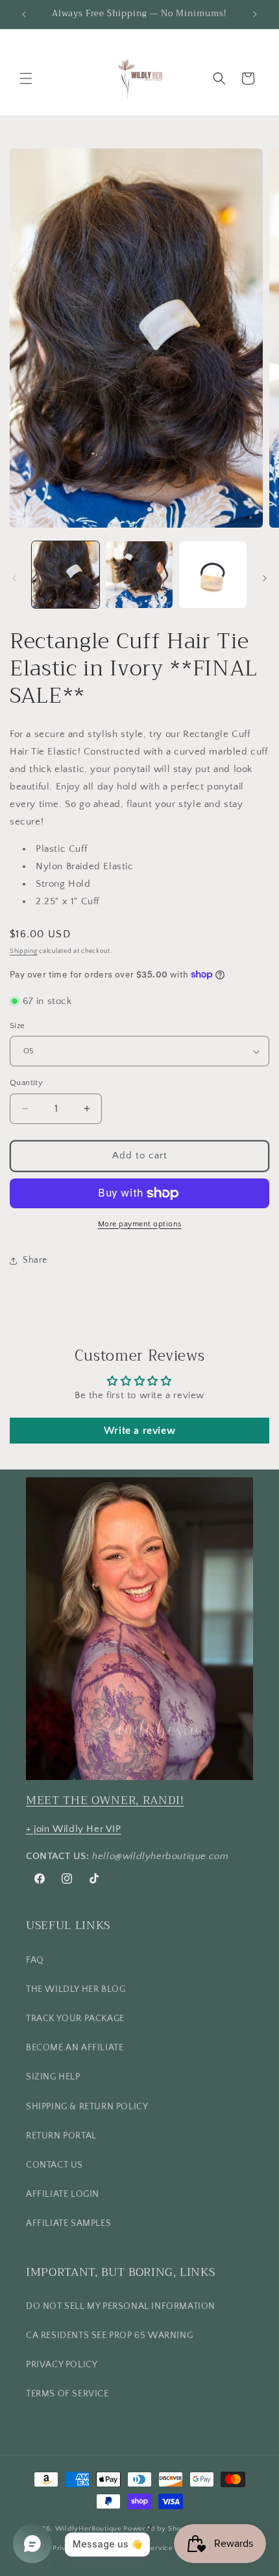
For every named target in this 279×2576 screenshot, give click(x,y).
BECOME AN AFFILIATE (75, 2048)
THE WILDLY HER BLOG (76, 1989)
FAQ (35, 1960)
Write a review (139, 1431)
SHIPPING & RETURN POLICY (87, 2107)
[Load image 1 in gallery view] (66, 575)
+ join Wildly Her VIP (74, 1829)
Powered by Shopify (159, 2529)
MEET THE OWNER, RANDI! (105, 1800)
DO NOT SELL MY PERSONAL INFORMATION (121, 2306)
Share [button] (35, 1260)
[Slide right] (265, 578)
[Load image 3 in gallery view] (213, 575)
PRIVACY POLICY (62, 2365)
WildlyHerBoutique (89, 2529)
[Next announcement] (255, 14)
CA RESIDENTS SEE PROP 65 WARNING (109, 2336)
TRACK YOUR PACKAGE (75, 2019)
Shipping (24, 951)
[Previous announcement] (24, 14)
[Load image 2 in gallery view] (139, 575)
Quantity (26, 1083)
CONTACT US (55, 2165)
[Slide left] (14, 578)
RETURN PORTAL (61, 2136)
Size (18, 1025)
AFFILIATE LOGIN (63, 2194)
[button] (26, 78)
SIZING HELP (53, 2077)
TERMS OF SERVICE (67, 2394)
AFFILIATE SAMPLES (68, 2223)
